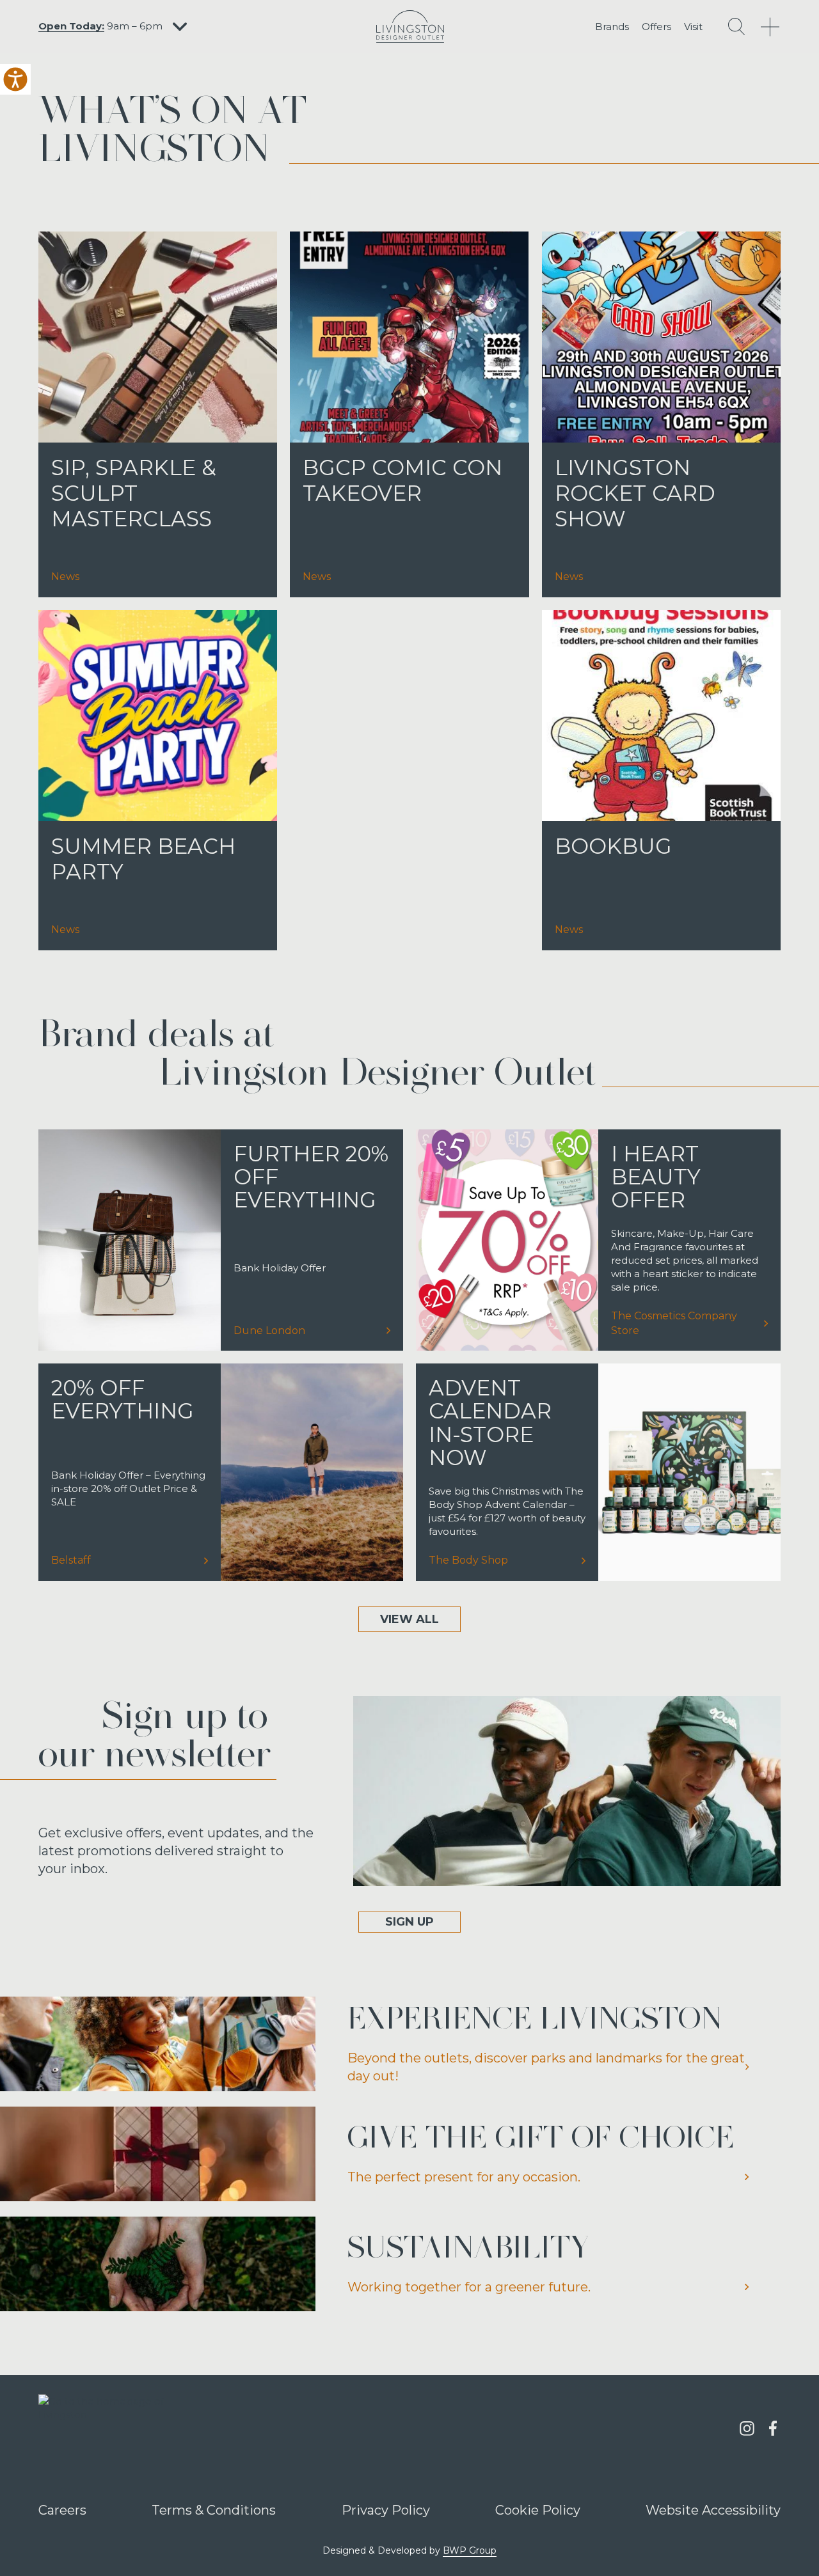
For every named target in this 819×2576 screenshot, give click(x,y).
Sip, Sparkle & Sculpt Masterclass (134, 493)
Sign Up (409, 1922)
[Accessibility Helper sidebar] (15, 79)
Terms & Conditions (214, 2509)
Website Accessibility (713, 2509)
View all (409, 1619)
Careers (62, 2509)
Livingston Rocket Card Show (635, 493)
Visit (693, 27)
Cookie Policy (538, 2509)
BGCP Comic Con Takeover (402, 480)
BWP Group (470, 2550)
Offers (656, 27)
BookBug (613, 846)
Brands (612, 27)
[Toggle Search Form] (736, 27)
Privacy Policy (386, 2509)
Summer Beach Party (143, 859)
